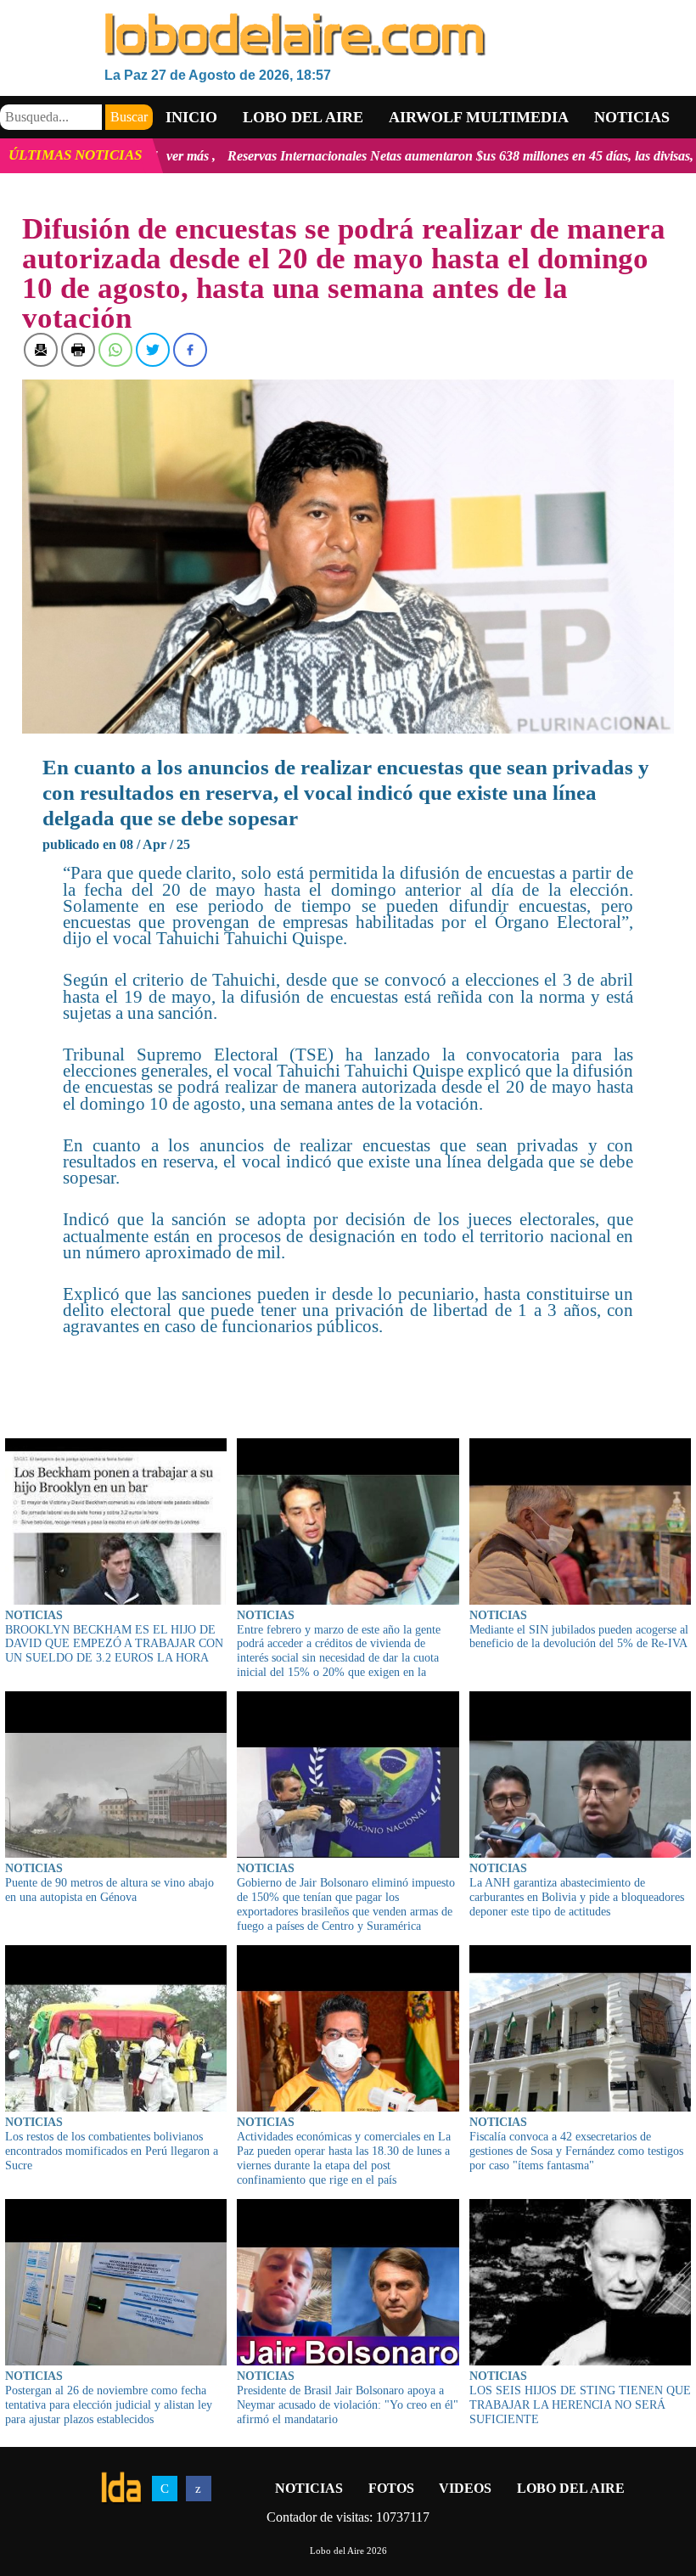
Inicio (191, 117)
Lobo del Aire (571, 2488)
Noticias (632, 117)
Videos (465, 2488)
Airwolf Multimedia (479, 117)
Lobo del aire (303, 117)
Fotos (391, 2488)
